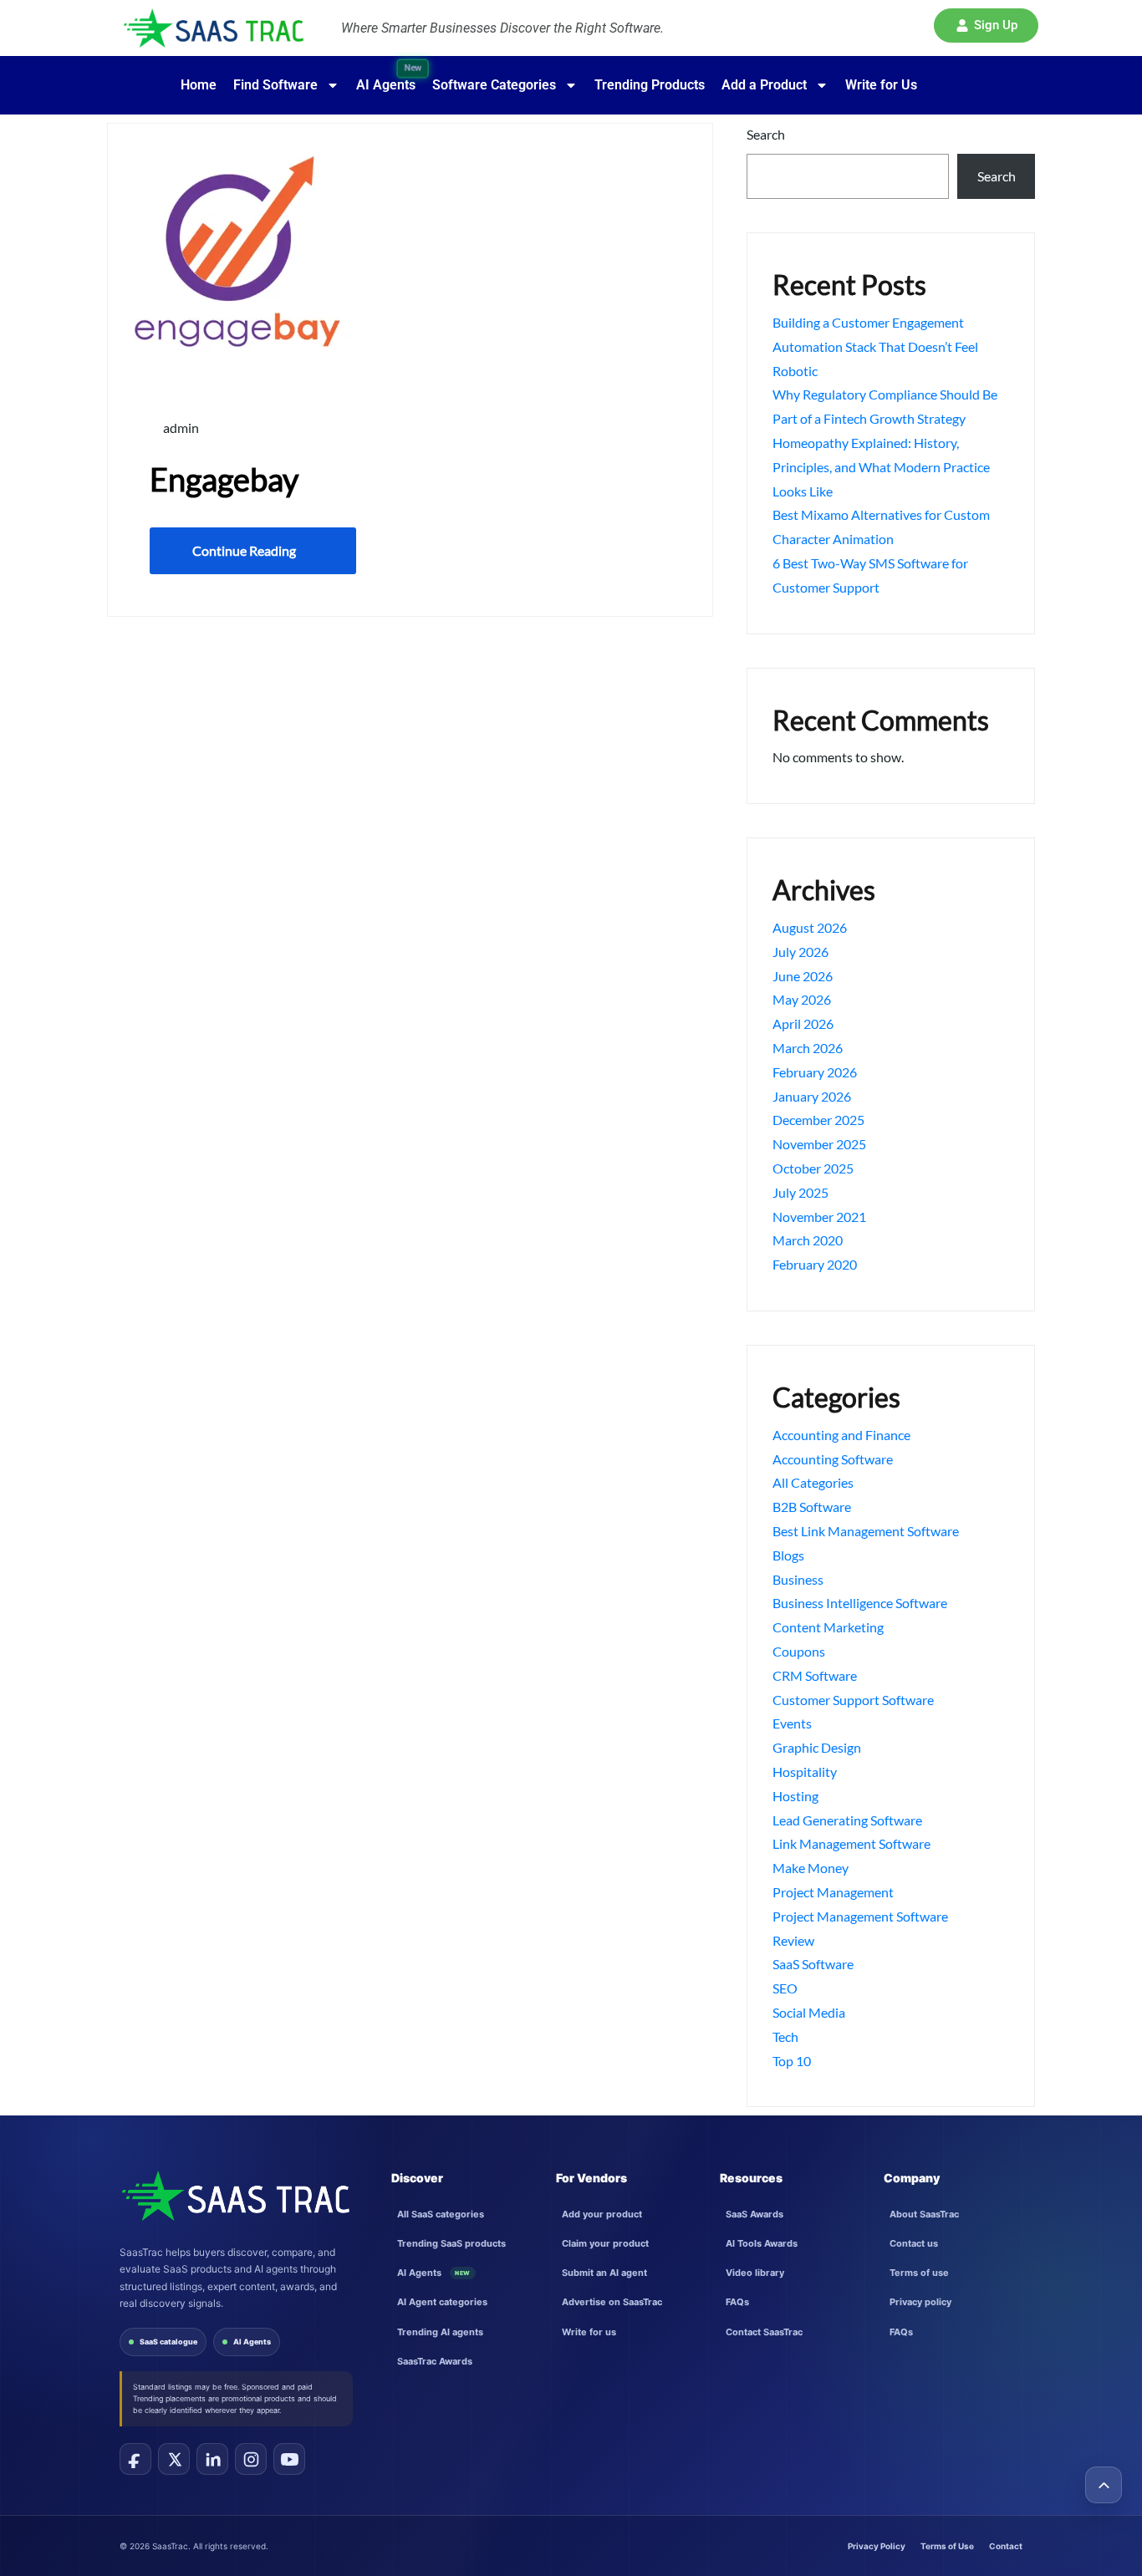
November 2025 (819, 1144)
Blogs (788, 1555)
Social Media (809, 2012)
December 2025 (818, 1120)
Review (793, 1940)
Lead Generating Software (847, 1820)
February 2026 (815, 1072)
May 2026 (802, 999)
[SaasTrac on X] (174, 2459)
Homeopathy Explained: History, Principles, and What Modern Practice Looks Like (881, 467)
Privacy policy (920, 2302)
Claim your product (605, 2243)
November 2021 (819, 1217)
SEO (785, 1988)
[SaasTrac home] (235, 2196)
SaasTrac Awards (435, 2361)
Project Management (833, 1892)
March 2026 (808, 1048)
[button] (986, 25)
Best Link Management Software (866, 1531)
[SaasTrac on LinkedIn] (212, 2459)
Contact (1006, 2546)
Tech (785, 2036)
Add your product (602, 2214)
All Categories (813, 1482)
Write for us (589, 2332)
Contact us (914, 2243)
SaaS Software (813, 1964)
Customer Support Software (853, 1700)
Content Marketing (828, 1627)
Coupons (799, 1651)
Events (792, 1723)
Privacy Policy (877, 2546)
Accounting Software (833, 1459)
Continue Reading (244, 550)
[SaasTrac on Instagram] (251, 2459)
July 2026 (800, 952)
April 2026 (803, 1023)
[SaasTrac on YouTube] (289, 2459)
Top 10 (792, 2061)
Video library (755, 2273)
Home (199, 85)
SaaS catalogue (168, 2342)
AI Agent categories (442, 2302)
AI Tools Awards (762, 2243)
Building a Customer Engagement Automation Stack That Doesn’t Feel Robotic (875, 346)
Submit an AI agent (604, 2273)
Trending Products (650, 85)
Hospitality (805, 1772)
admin (180, 428)
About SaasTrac (924, 2214)
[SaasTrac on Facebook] (135, 2459)
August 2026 (810, 927)
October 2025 (813, 1168)
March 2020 (808, 1240)
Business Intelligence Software (860, 1603)
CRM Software (815, 1675)
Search (766, 134)
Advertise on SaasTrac (612, 2302)
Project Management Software (860, 1916)
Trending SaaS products (451, 2243)
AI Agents (252, 2342)
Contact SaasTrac (764, 2332)
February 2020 (815, 1264)
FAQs (737, 2302)
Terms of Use (947, 2546)
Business (798, 1579)
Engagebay (224, 479)
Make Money (811, 1868)
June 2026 (803, 976)
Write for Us (881, 85)
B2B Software (812, 1507)
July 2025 (800, 1192)
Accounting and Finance (841, 1435)
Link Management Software (851, 1843)
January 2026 (812, 1096)
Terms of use (919, 2273)
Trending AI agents (440, 2332)
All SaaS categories (441, 2214)
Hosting (795, 1796)
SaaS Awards (755, 2214)
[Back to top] (1104, 2485)
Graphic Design (817, 1747)
